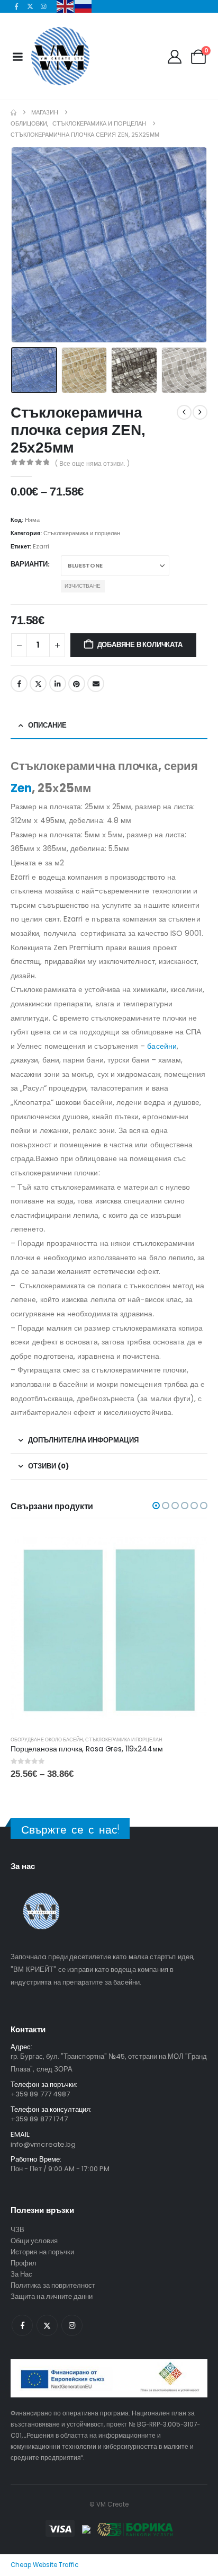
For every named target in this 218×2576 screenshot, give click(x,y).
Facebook (19, 684)
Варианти (29, 564)
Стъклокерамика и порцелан (82, 533)
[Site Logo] (60, 56)
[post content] (109, 1628)
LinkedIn (58, 684)
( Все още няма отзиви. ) (92, 463)
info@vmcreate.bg (43, 2144)
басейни (162, 1046)
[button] (24, 245)
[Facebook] (16, 6)
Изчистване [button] (83, 586)
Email (96, 684)
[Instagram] (44, 6)
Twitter (38, 684)
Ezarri (41, 546)
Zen (21, 788)
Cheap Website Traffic (44, 2565)
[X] (30, 6)
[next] (200, 412)
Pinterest (77, 684)
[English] (66, 6)
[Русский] (84, 6)
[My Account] (174, 57)
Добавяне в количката (140, 645)
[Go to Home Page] (13, 113)
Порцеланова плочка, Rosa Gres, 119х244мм (87, 1749)
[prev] (184, 412)
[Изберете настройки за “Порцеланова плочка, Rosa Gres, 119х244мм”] (190, 1547)
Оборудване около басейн (47, 1740)
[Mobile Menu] (17, 57)
